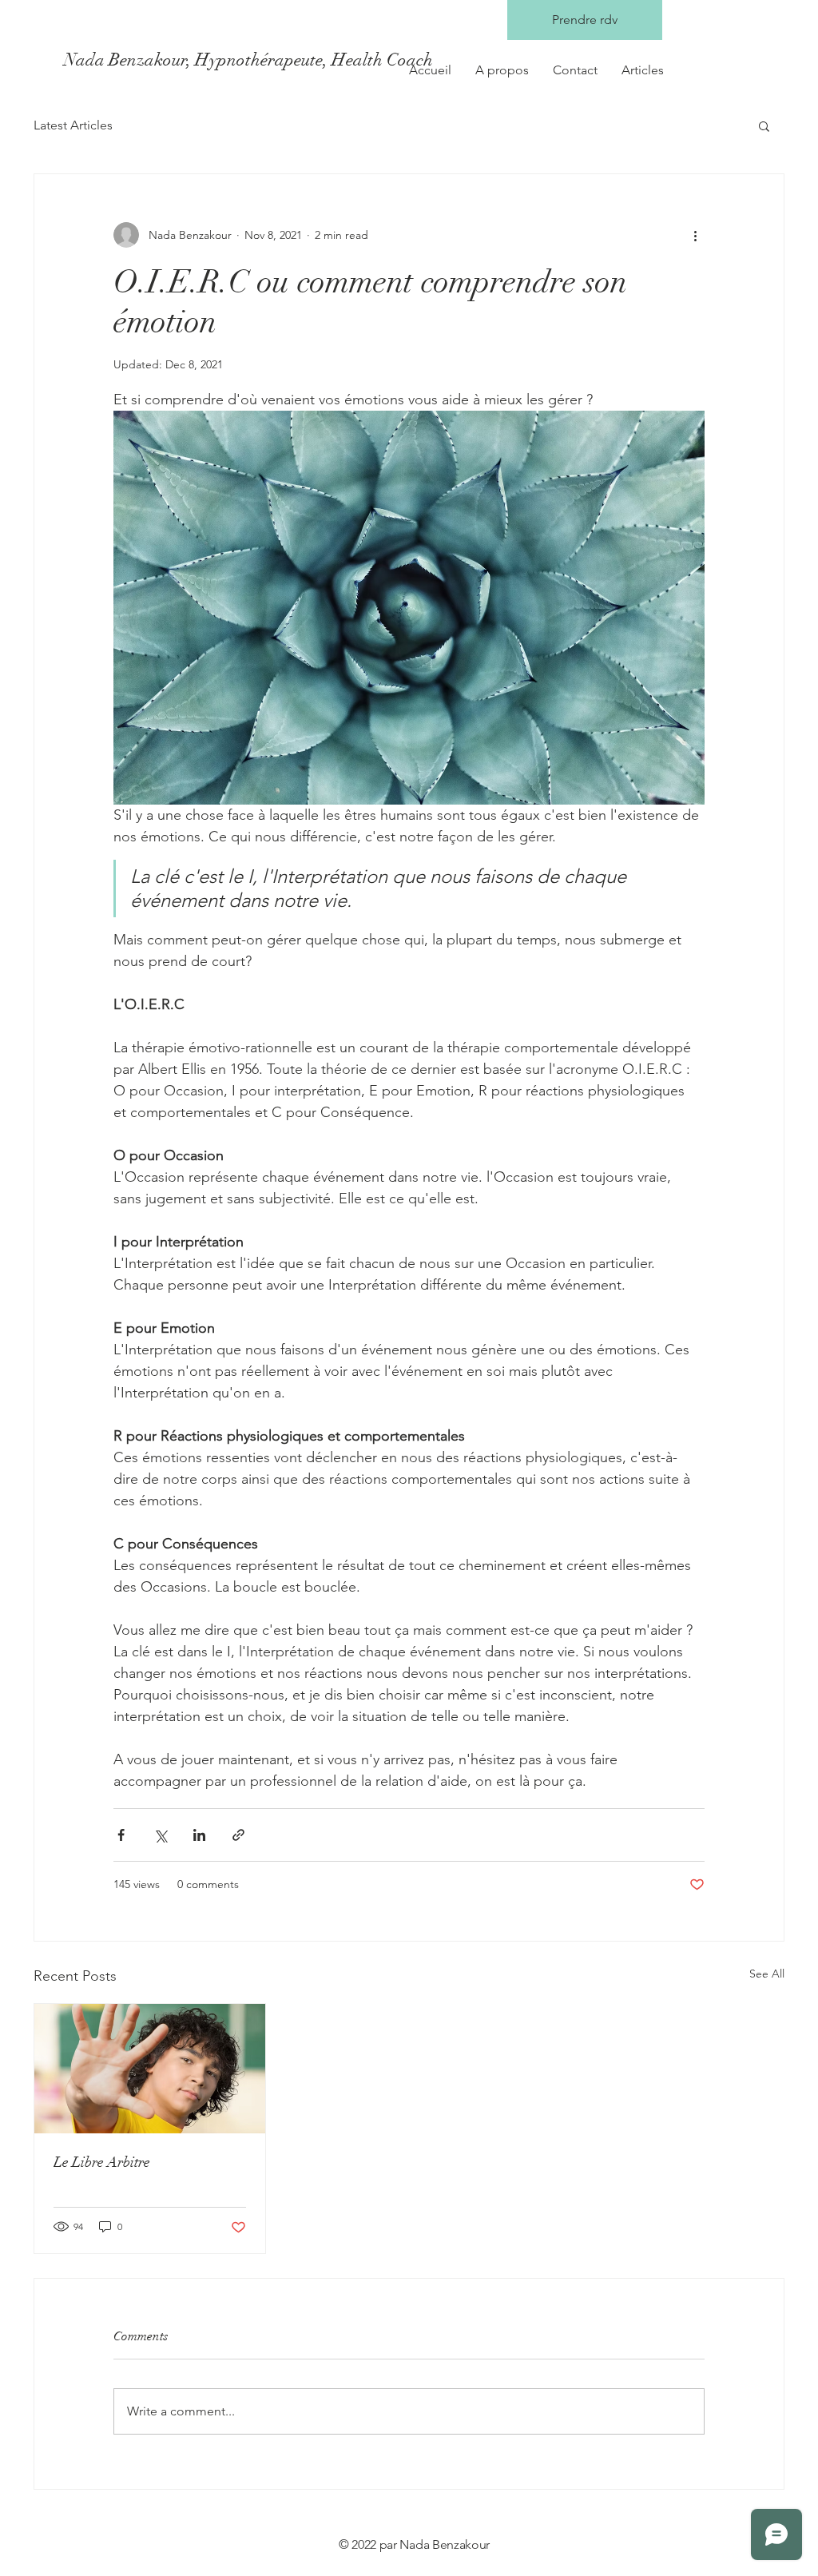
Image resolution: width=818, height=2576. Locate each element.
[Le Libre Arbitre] (150, 2069)
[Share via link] (238, 1835)
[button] (764, 125)
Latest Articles (73, 125)
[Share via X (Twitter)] (160, 1835)
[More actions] (695, 235)
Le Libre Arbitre (102, 2162)
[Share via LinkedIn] (199, 1835)
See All (767, 1974)
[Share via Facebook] (121, 1835)
